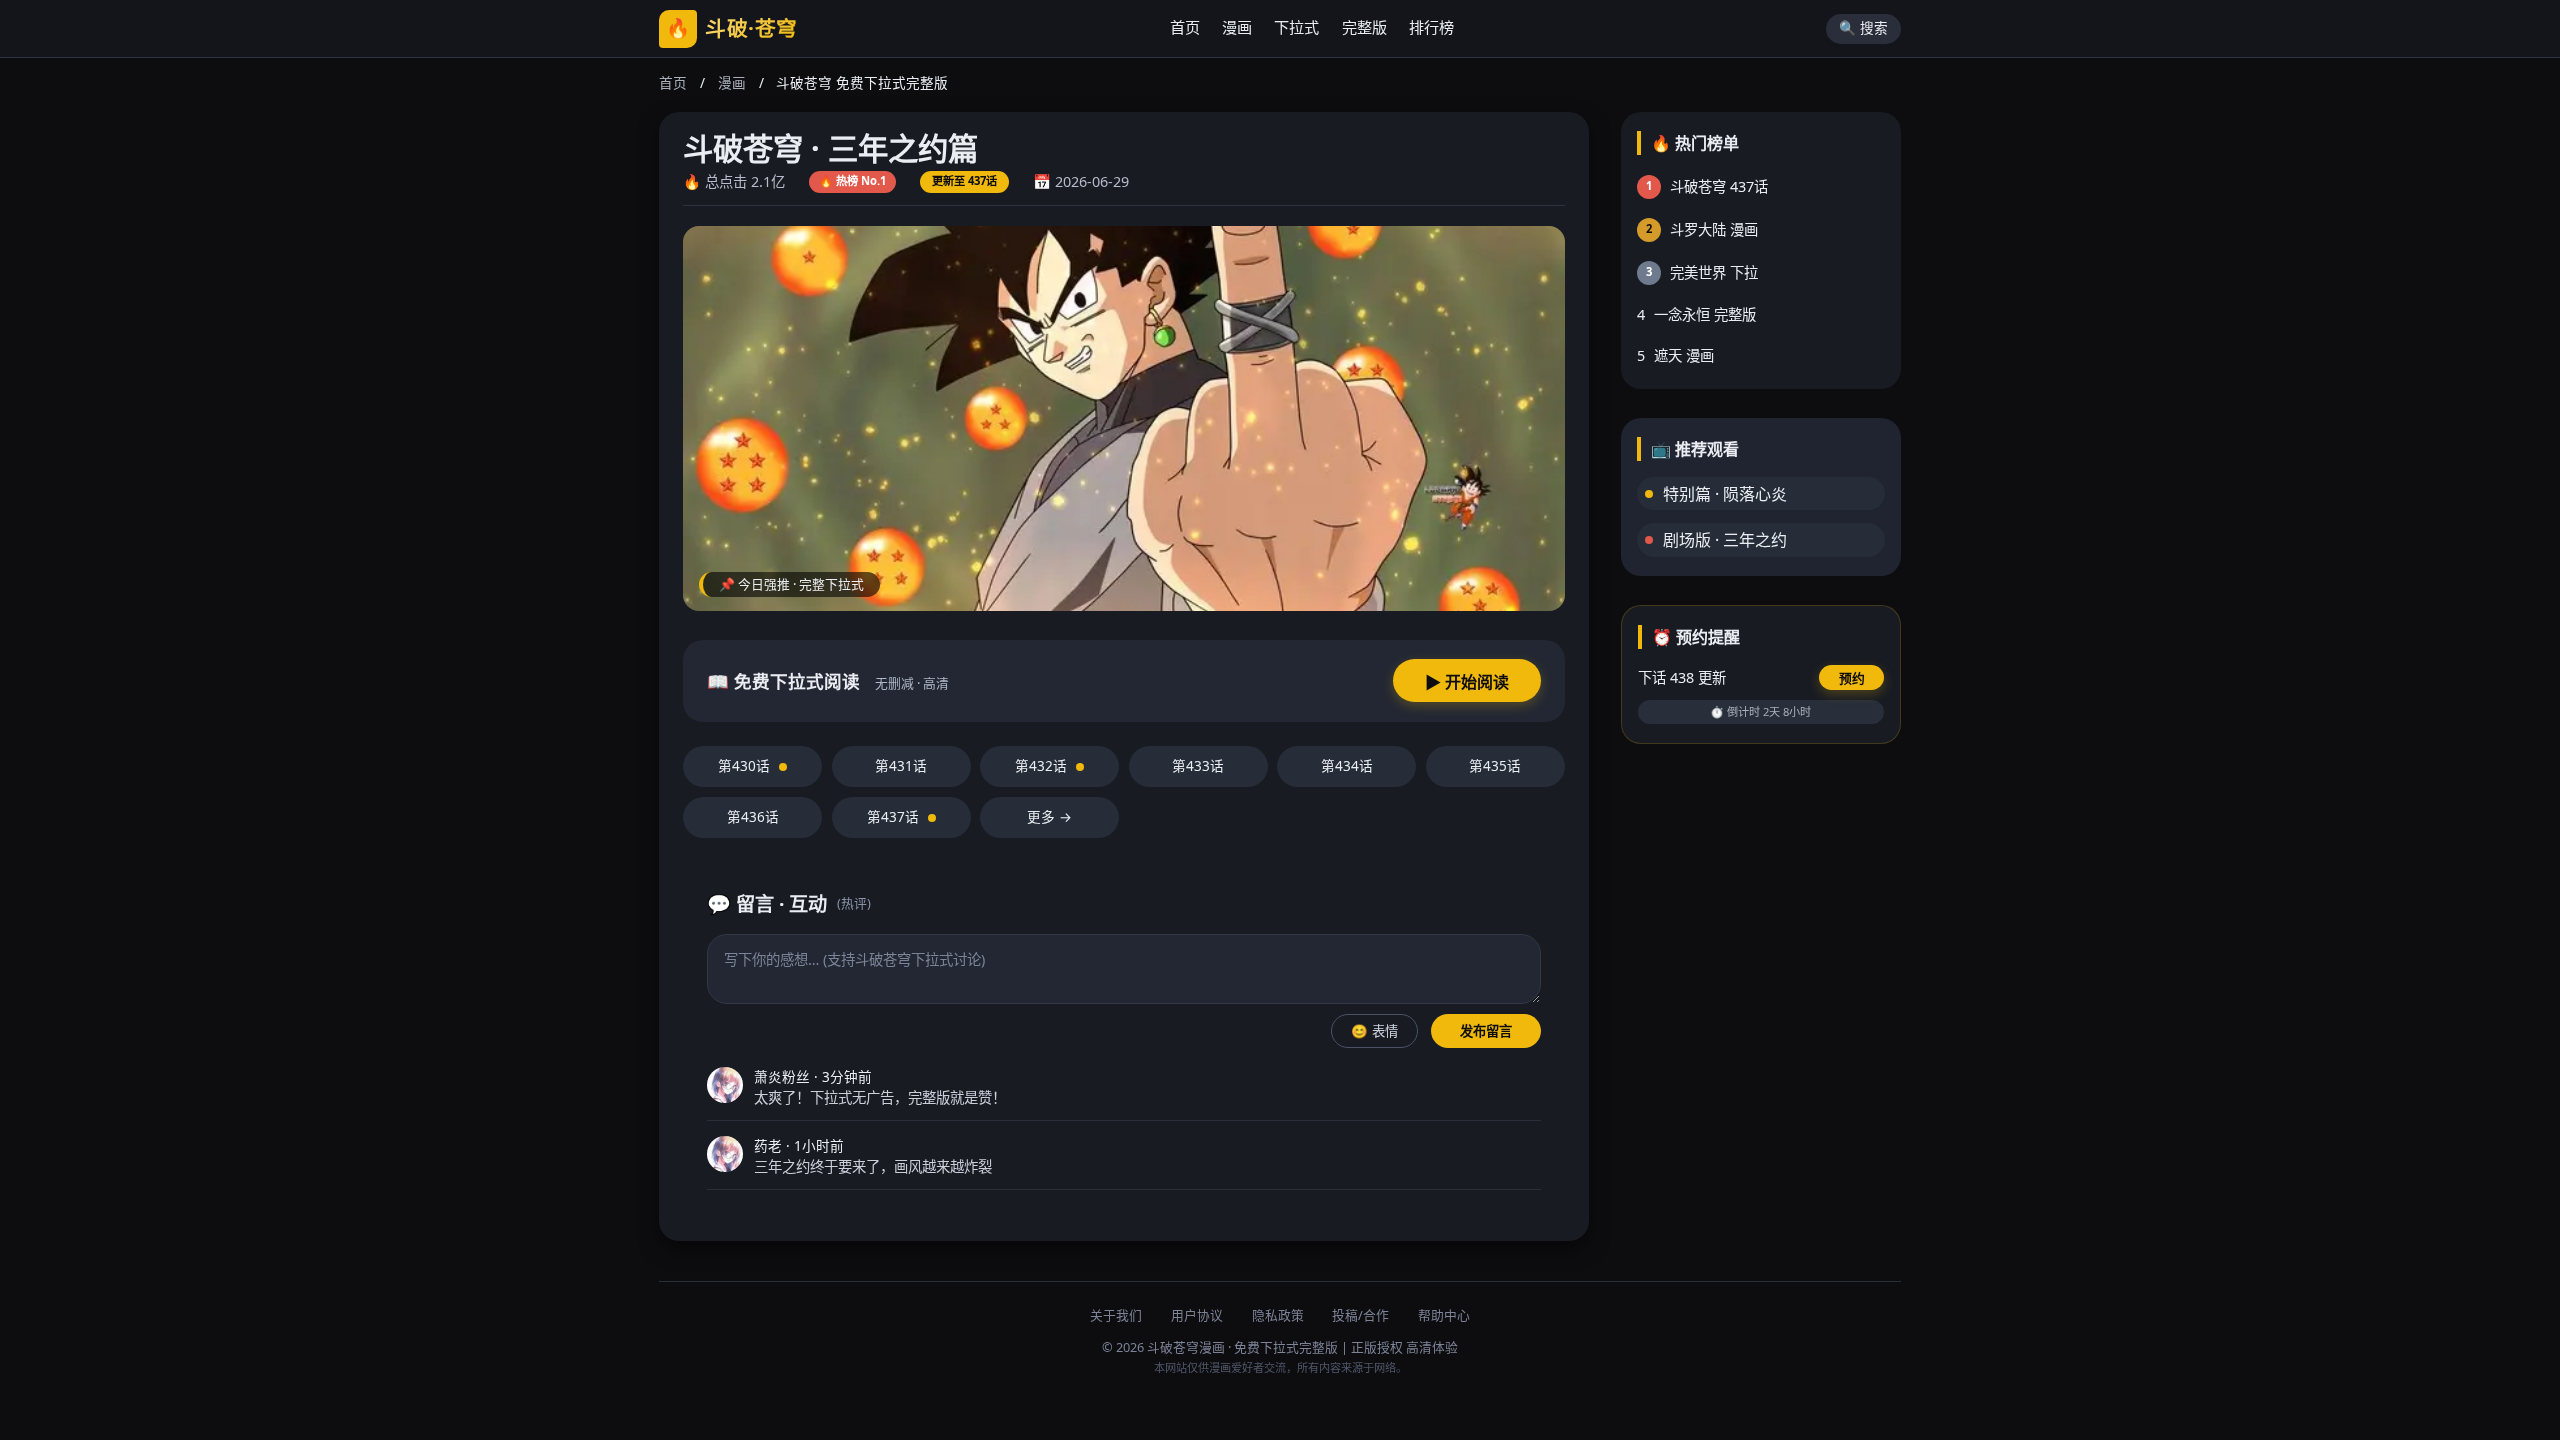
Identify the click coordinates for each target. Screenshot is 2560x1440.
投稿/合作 (1360, 1315)
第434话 (1347, 765)
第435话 (1495, 765)
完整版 (1364, 27)
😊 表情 (1374, 1031)
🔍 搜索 (1863, 27)
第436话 (753, 816)
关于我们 (1116, 1315)
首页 (1185, 27)
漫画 (1237, 27)
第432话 (1043, 765)
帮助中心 (1444, 1315)
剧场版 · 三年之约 (1725, 540)
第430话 (746, 765)
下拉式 (1296, 27)
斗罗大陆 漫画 (1702, 229)
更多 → (1049, 816)
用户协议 (1197, 1315)
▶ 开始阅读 (1467, 682)
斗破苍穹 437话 (1707, 186)
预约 (1852, 678)
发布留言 (1486, 1031)
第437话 (895, 816)
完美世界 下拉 (1702, 272)
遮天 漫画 (1676, 355)
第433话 (1198, 765)
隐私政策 (1278, 1315)
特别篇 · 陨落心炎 (1725, 494)
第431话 (901, 765)
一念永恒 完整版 (1697, 314)
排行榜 (1431, 27)
